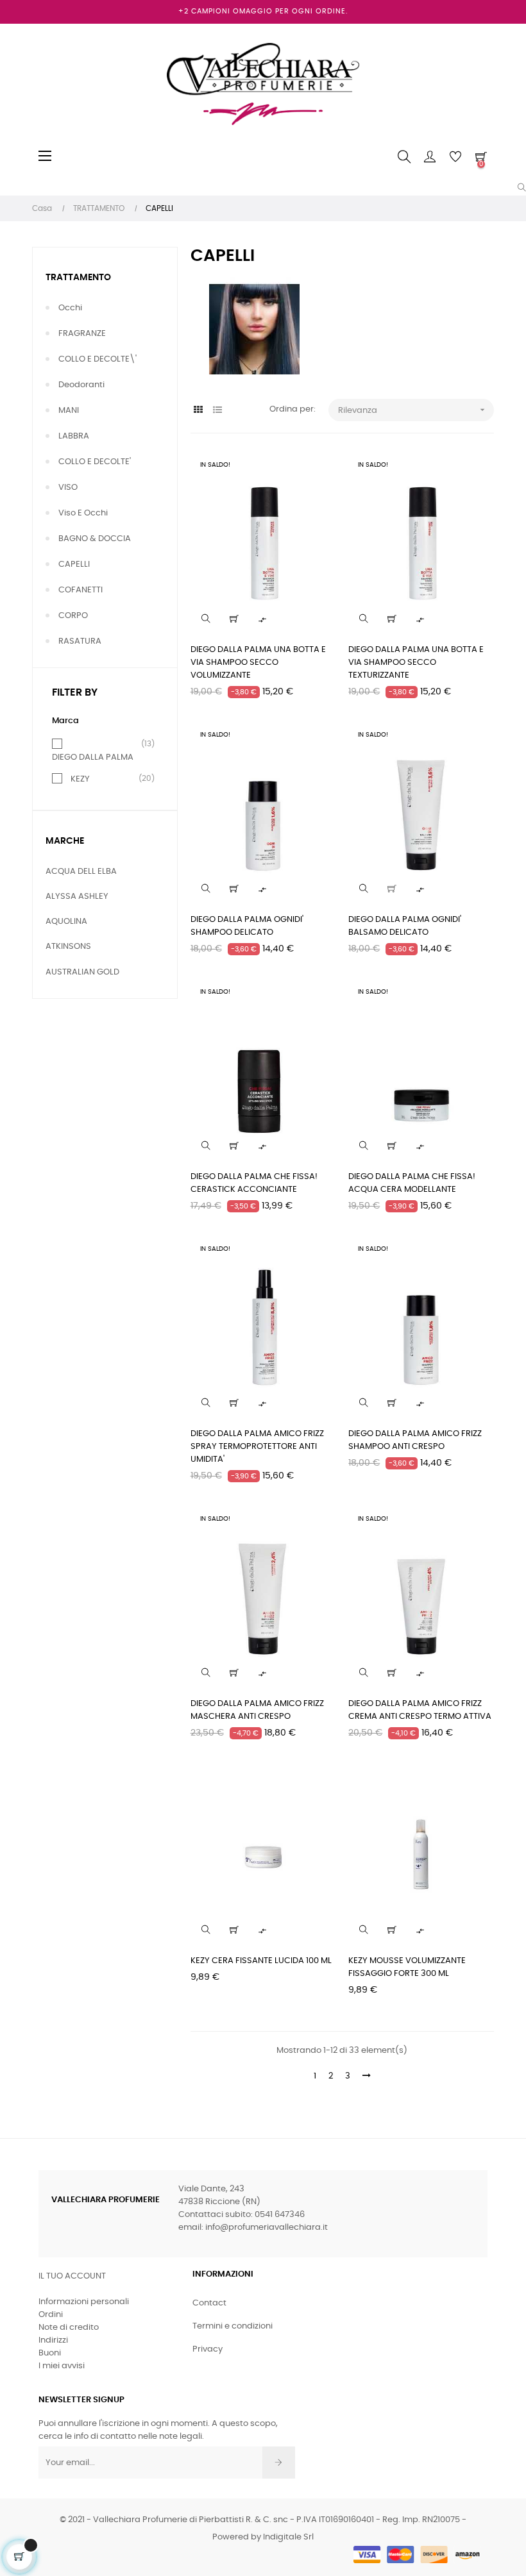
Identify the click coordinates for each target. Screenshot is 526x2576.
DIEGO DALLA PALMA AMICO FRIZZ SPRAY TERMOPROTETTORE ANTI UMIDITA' (257, 1447)
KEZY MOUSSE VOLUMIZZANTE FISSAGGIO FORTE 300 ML (407, 1967)
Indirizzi (53, 2340)
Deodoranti (81, 385)
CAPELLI (74, 565)
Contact (209, 2303)
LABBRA (74, 436)
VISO (68, 488)
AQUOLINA (66, 922)
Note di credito (69, 2328)
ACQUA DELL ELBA (81, 872)
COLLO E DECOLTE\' (98, 359)
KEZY (80, 779)
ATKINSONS (68, 947)
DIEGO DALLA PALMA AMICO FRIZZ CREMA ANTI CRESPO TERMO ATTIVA (420, 1710)
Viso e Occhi (83, 513)
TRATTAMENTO (78, 278)
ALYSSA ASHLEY (77, 897)
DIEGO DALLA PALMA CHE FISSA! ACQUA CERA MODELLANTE (412, 1183)
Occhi (70, 308)
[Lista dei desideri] (318, 470)
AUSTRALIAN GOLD (82, 972)
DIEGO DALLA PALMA (93, 757)
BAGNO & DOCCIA (95, 539)
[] (234, 619)
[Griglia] (199, 411)
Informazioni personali (84, 2302)
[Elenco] (218, 411)
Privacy (208, 2349)
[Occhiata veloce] (206, 619)
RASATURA (80, 641)
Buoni (50, 2353)
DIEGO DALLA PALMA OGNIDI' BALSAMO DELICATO (405, 926)
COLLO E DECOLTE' (95, 462)
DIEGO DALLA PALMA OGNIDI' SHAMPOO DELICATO (247, 926)
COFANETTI (81, 590)
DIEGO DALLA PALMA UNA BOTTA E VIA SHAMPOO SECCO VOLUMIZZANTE (258, 663)
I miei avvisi (62, 2366)
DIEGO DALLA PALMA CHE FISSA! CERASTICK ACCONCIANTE (254, 1183)
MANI (69, 411)
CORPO (73, 616)
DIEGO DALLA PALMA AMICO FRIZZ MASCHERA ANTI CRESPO (257, 1710)
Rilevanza (413, 410)
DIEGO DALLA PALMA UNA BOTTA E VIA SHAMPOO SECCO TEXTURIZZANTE (416, 663)
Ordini (51, 2315)
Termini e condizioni (233, 2326)
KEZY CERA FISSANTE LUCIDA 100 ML (261, 1961)
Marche (65, 841)
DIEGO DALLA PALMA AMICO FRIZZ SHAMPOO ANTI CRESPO (415, 1440)
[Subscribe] (279, 2463)
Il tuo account (72, 2276)
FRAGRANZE (82, 334)
